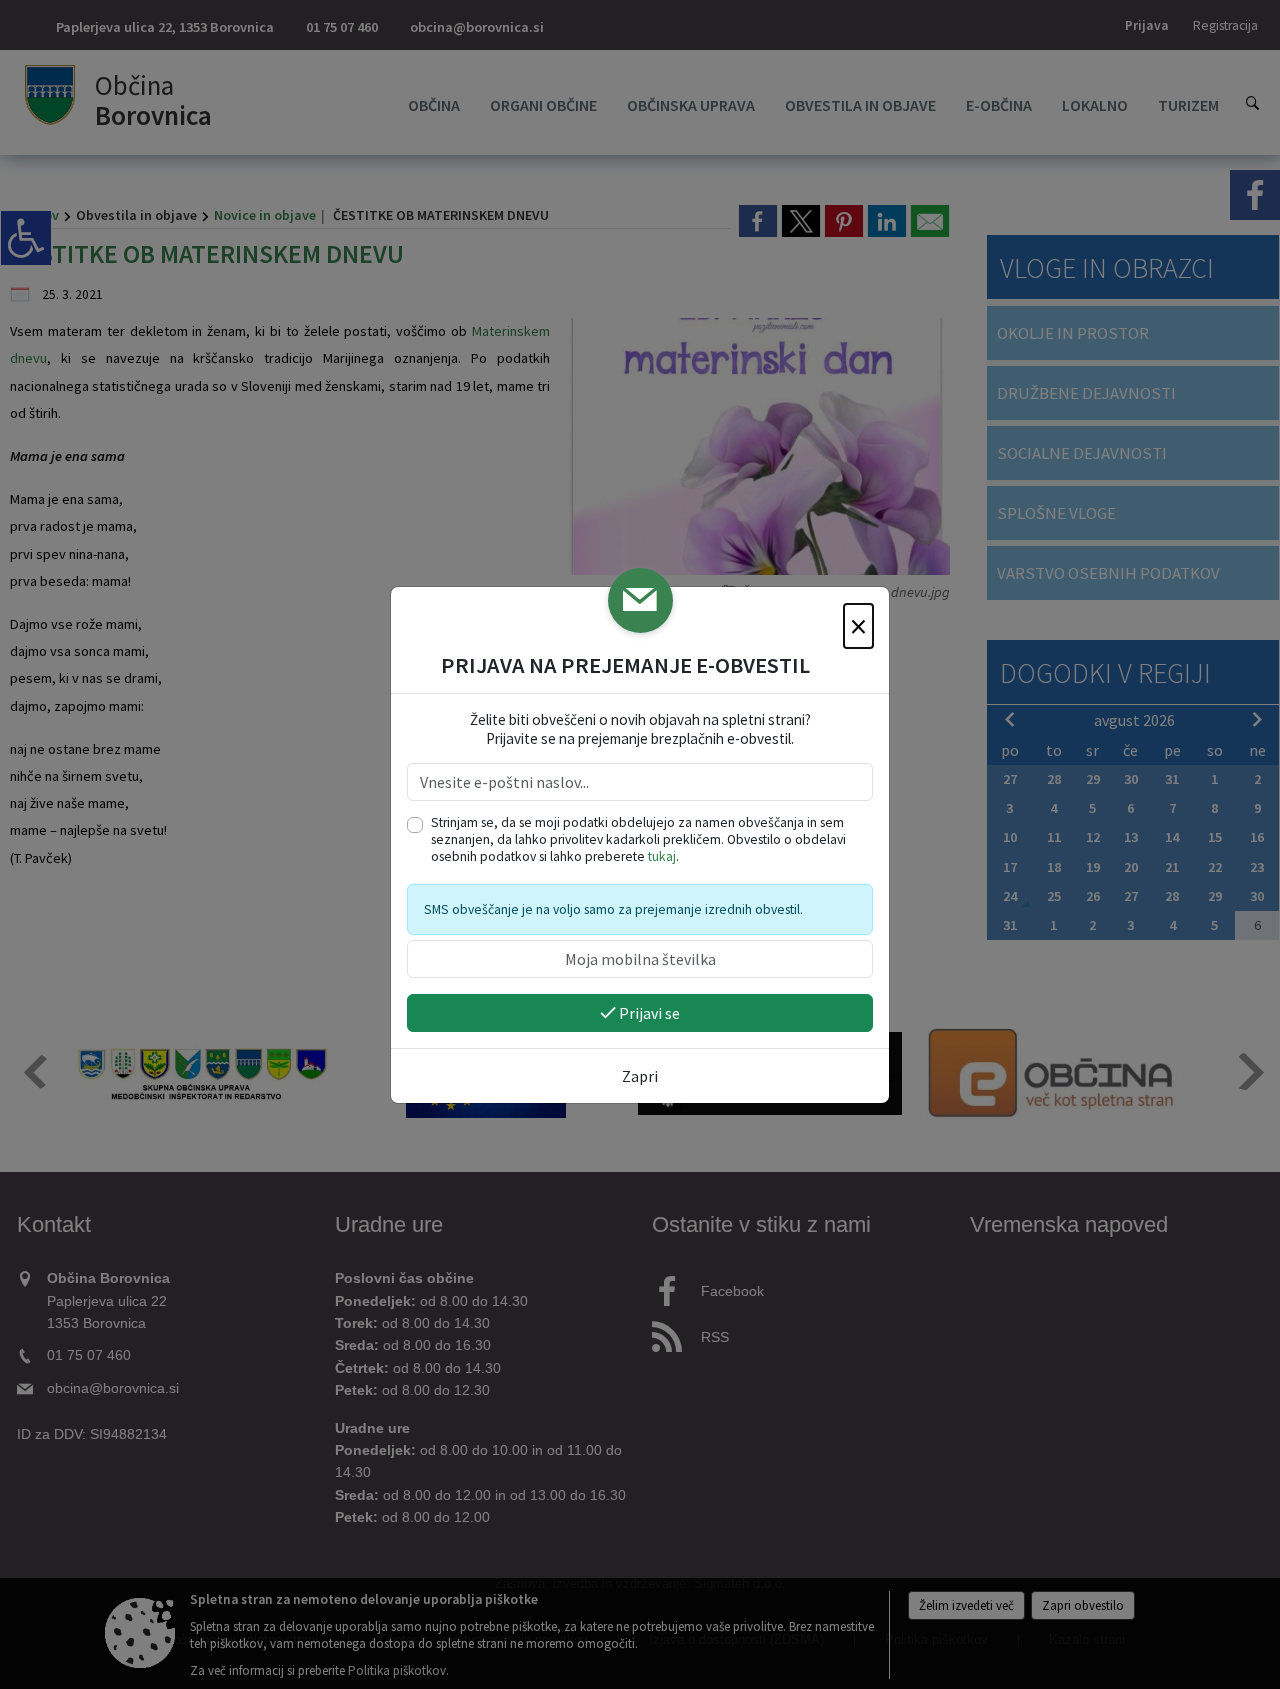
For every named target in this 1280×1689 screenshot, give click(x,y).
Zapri (640, 1076)
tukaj (662, 856)
